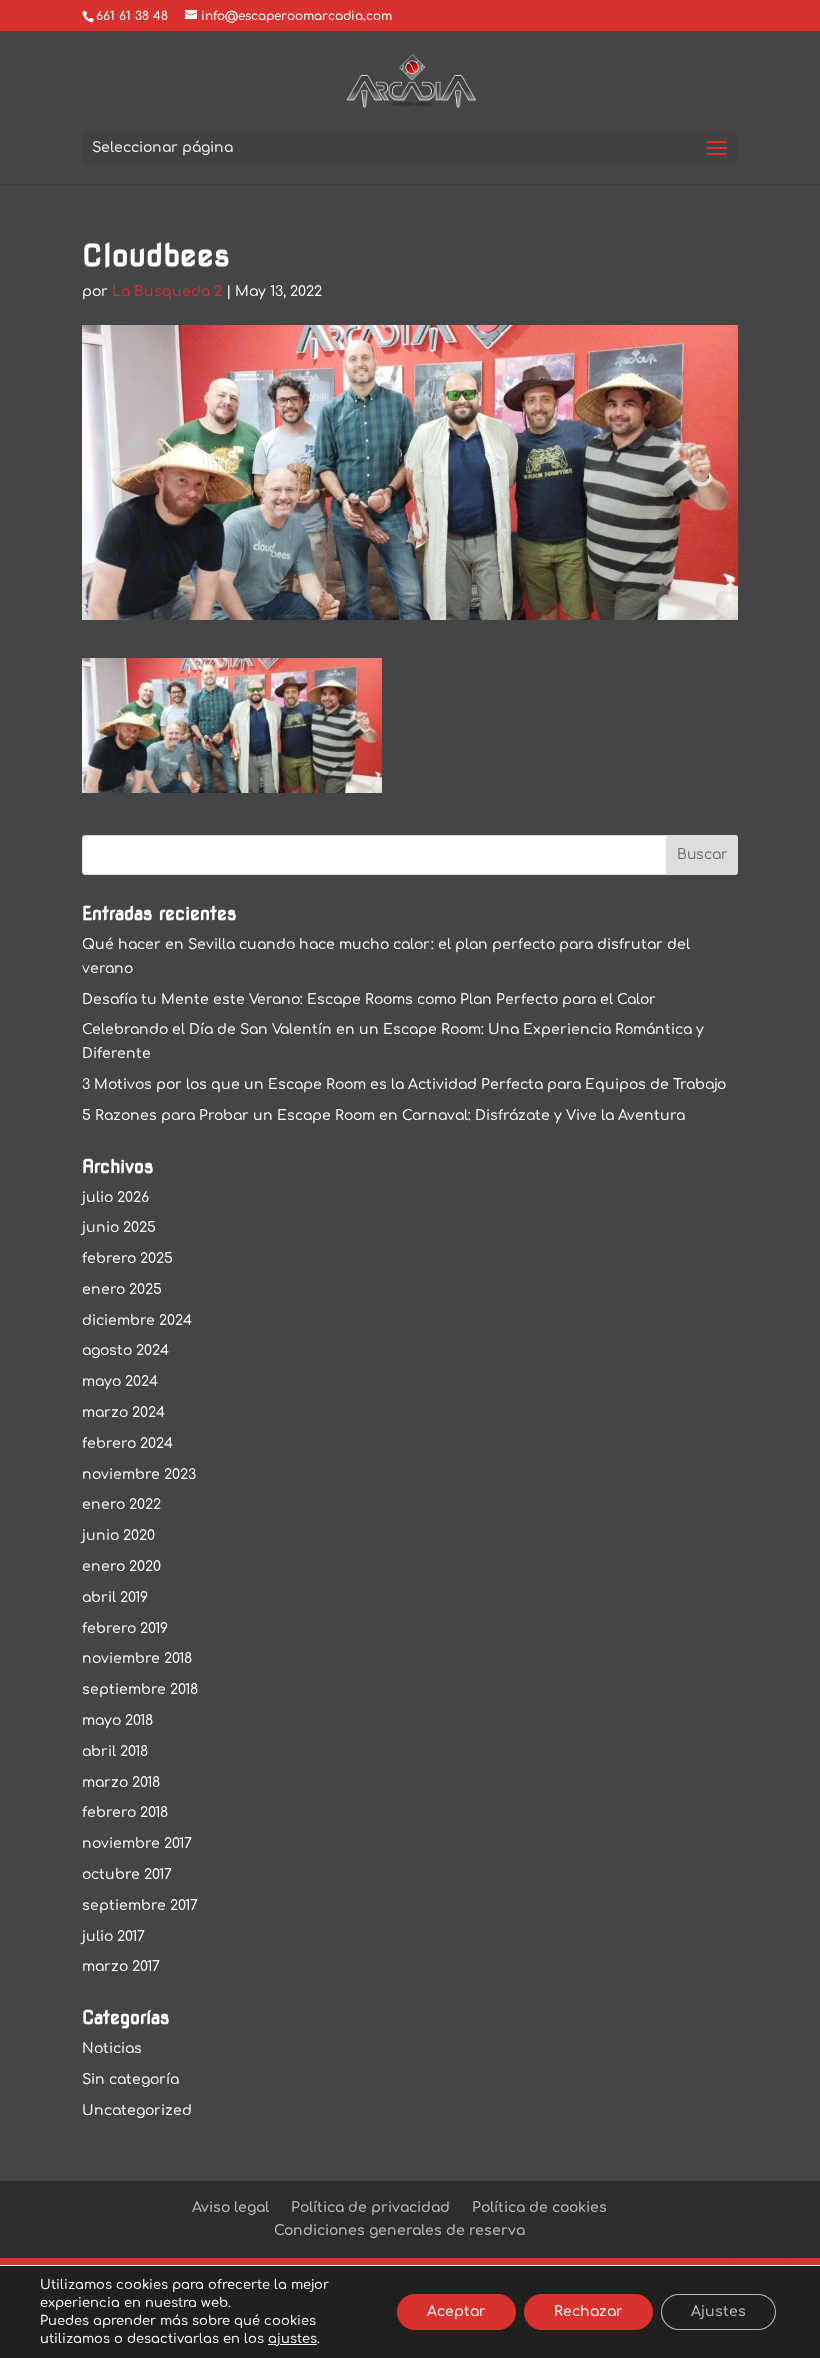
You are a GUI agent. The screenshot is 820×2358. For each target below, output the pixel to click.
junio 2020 (118, 1535)
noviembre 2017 (137, 1843)
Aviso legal (230, 2207)
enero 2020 (121, 1566)
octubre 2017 (127, 1874)
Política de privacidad (370, 2207)
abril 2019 (115, 1597)
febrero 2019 (125, 1628)
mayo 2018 (117, 1720)
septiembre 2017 (140, 1905)
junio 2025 (119, 1227)
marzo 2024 (123, 1412)
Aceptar (456, 2311)
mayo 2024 (120, 1381)
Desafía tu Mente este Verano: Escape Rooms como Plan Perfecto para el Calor (369, 999)
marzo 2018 (121, 1782)
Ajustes (718, 2311)
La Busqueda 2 (167, 291)
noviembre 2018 (137, 1658)
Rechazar (588, 2311)
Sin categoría (130, 2079)
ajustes (292, 2339)
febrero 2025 (127, 1258)
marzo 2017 (121, 1966)
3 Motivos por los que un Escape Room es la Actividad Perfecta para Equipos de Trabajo (404, 1084)
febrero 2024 (127, 1443)
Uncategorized (137, 2110)
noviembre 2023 (139, 1474)
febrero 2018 (125, 1812)
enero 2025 (122, 1289)
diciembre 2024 (137, 1320)
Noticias (112, 2048)
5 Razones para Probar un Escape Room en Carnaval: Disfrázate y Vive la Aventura (383, 1115)
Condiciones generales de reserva (399, 2230)
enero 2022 (121, 1504)
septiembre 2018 (140, 1689)
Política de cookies (539, 2207)
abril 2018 (115, 1751)
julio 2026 (115, 1197)
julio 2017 (113, 1936)
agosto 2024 (125, 1350)
